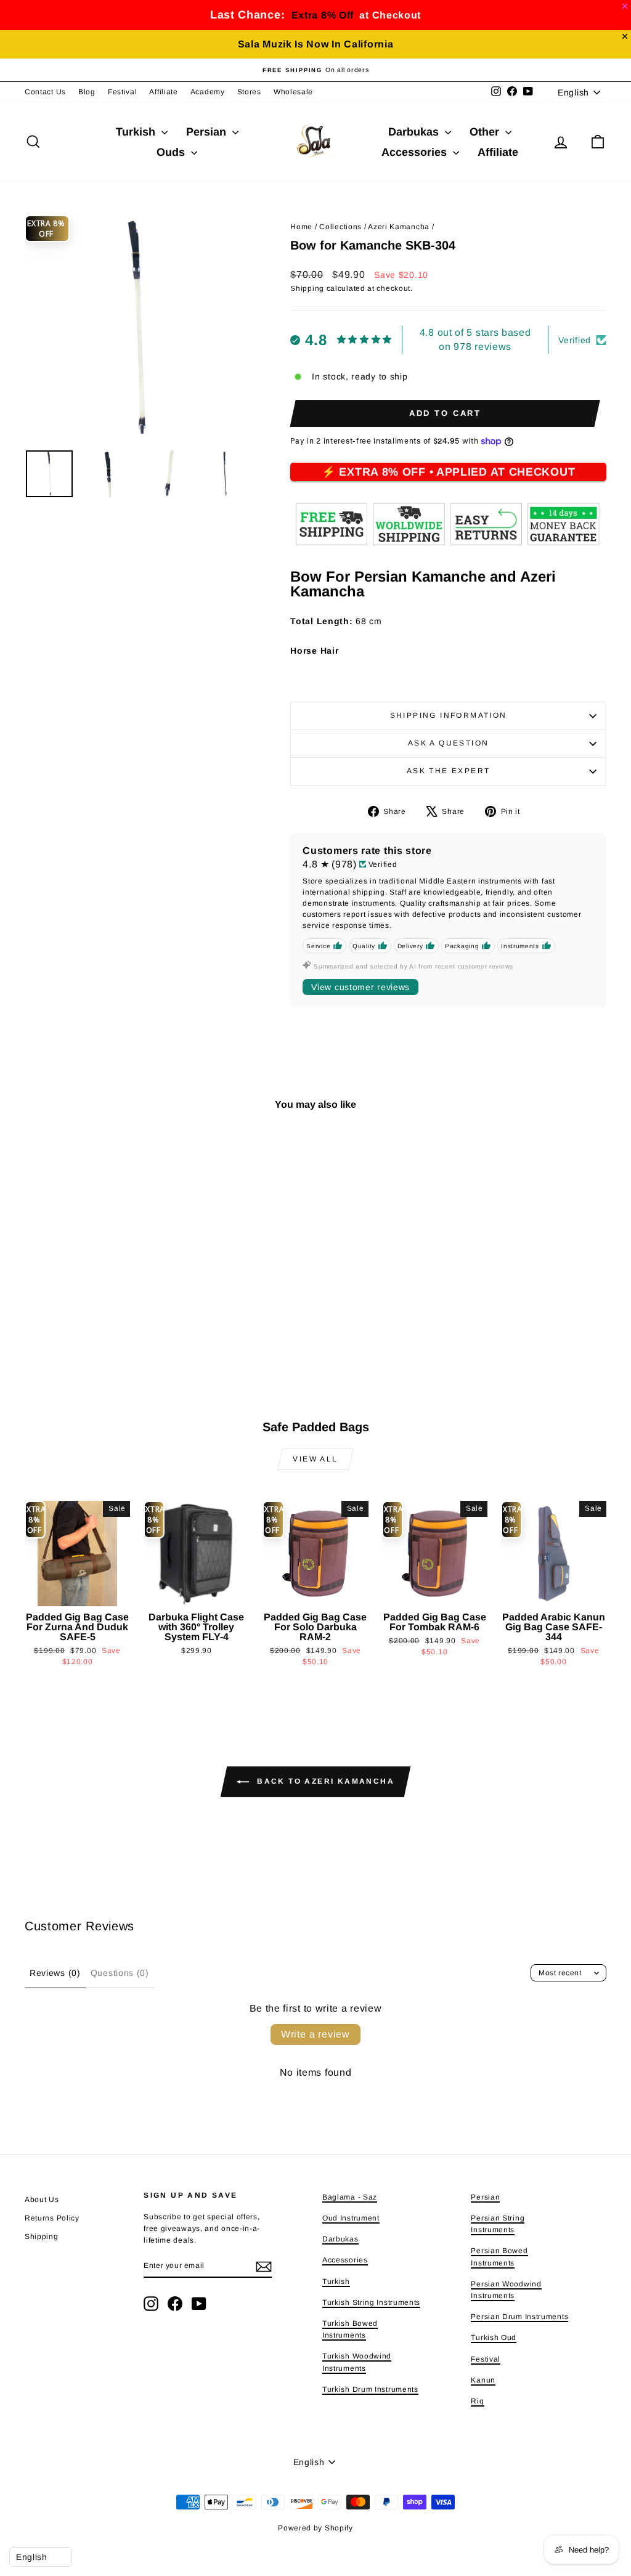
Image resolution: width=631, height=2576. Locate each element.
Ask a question (449, 743)
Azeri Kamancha (399, 227)
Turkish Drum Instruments (370, 2389)
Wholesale (293, 92)
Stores (249, 92)
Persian (208, 132)
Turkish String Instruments (371, 2302)
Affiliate (163, 92)
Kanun (483, 2380)
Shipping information (449, 715)
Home (301, 227)
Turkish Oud (494, 2338)
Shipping (307, 288)
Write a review (315, 2034)
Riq (477, 2401)
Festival (123, 92)
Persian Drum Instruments (519, 2317)
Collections (340, 227)
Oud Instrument (351, 2218)
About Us (42, 2200)
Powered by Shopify (315, 2528)
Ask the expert (449, 771)
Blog (87, 92)
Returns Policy (52, 2218)
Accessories (416, 152)
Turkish (137, 132)
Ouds (172, 152)
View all (315, 1459)
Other (486, 132)
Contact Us (45, 92)
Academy (208, 92)
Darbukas (415, 132)
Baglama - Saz (350, 2197)
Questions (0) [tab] (120, 1973)
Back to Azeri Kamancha (324, 1781)
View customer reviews (360, 987)
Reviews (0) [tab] (55, 1973)
